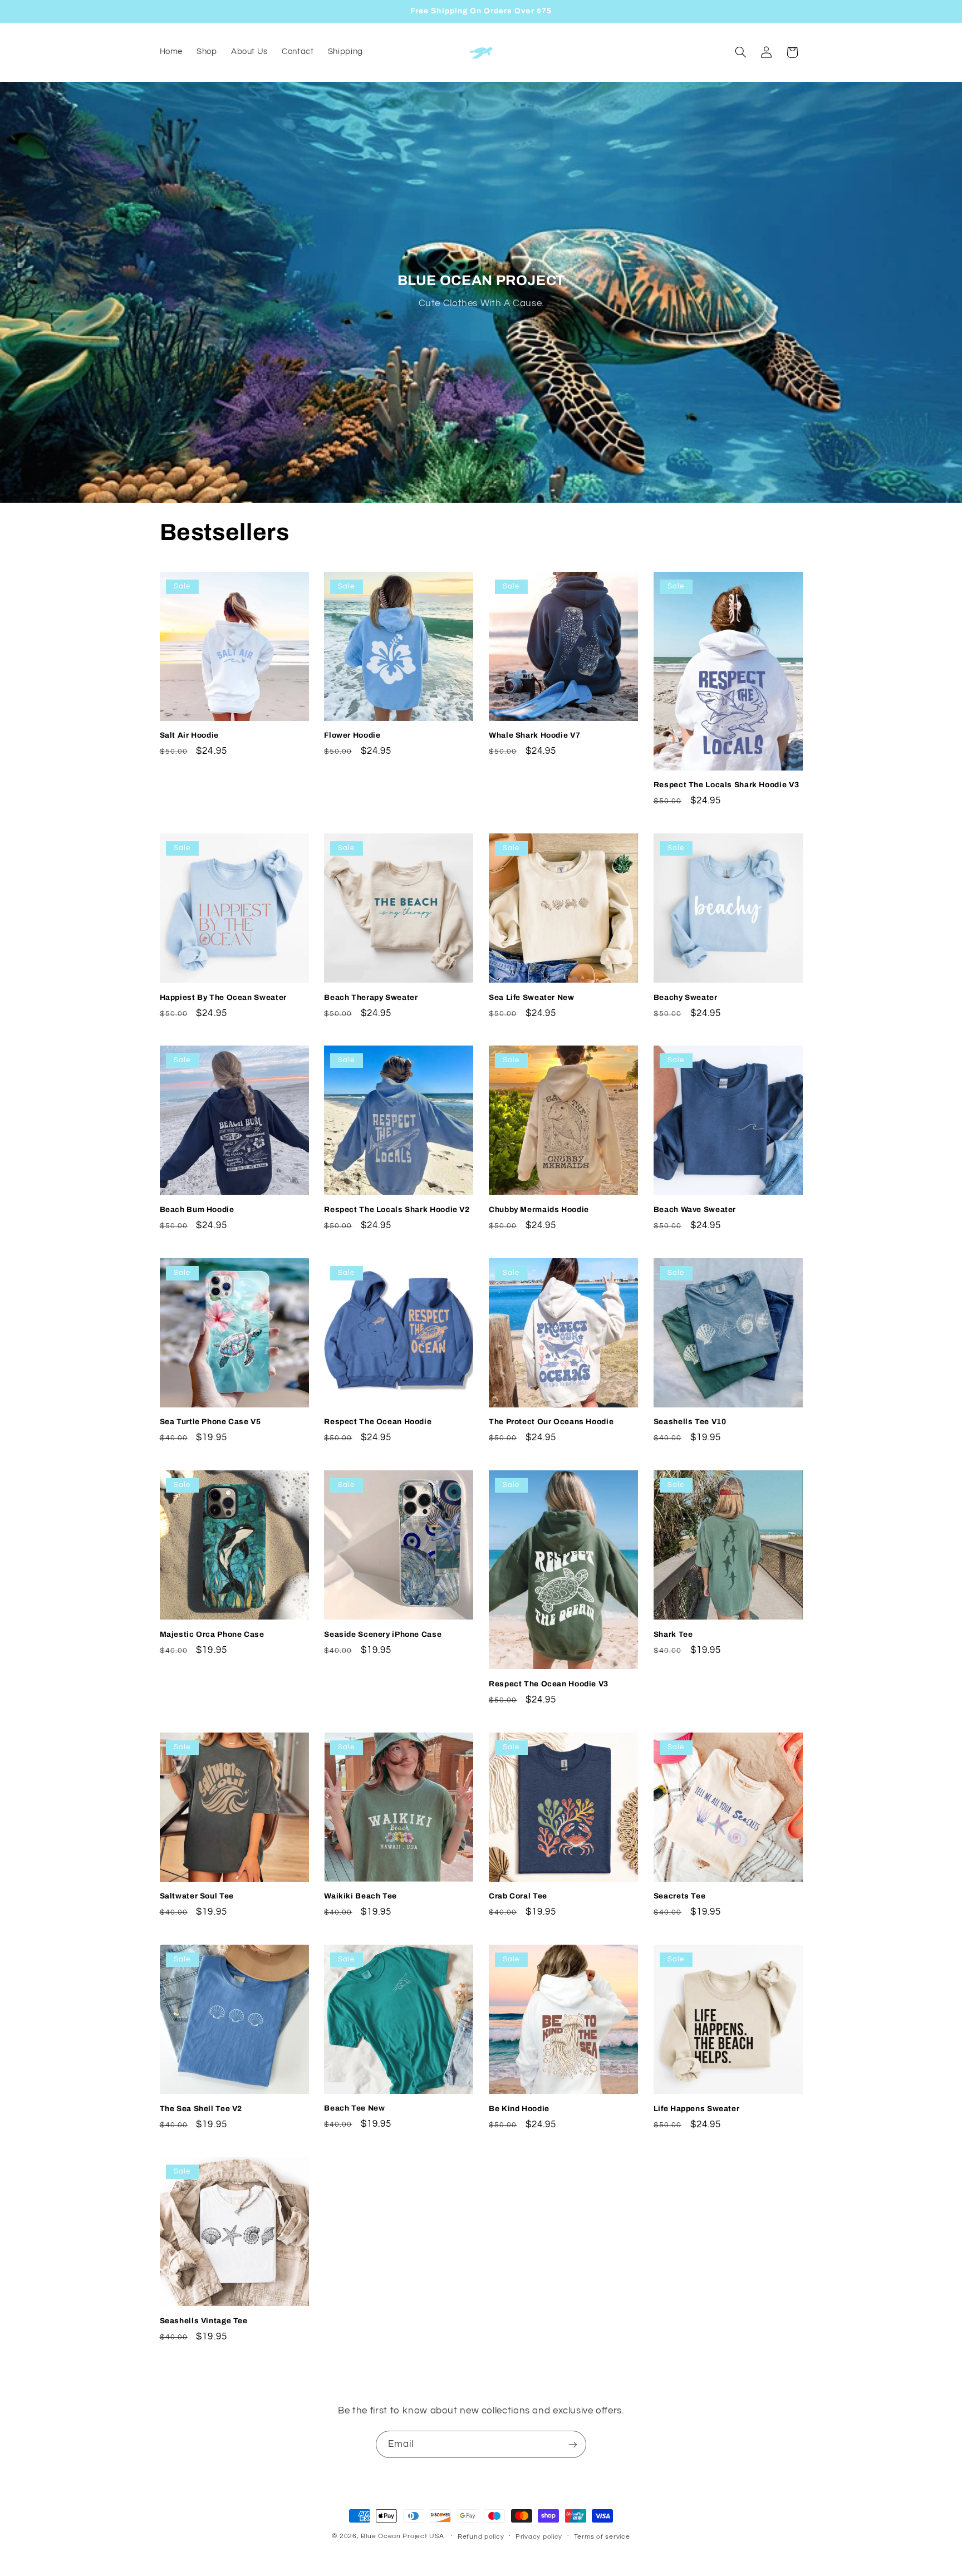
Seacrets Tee (680, 1896)
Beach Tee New (354, 2108)
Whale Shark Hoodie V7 (534, 735)
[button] (740, 52)
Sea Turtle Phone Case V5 (210, 1422)
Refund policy (481, 2537)
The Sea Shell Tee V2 (201, 2109)
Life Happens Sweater (697, 2109)
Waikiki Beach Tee (360, 1896)
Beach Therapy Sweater (371, 997)
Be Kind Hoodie (519, 2109)
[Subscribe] (573, 2444)
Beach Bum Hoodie (197, 1210)
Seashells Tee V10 (690, 1422)
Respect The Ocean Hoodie (378, 1422)
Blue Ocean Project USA (402, 2536)
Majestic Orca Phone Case (212, 1634)
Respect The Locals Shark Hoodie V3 (726, 785)
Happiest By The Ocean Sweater (223, 997)
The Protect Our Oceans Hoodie (551, 1422)
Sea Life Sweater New (532, 997)
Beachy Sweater (686, 997)
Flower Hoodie (352, 735)
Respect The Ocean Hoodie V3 (549, 1684)
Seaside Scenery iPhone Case (383, 1634)
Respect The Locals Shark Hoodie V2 (397, 1210)
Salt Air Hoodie (189, 735)
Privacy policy (539, 2537)
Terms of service (602, 2537)
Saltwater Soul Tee (197, 1896)
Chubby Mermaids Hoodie (539, 1210)
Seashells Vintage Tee (204, 2321)
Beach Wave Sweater (695, 1210)
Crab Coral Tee (518, 1896)
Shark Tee (673, 1634)
